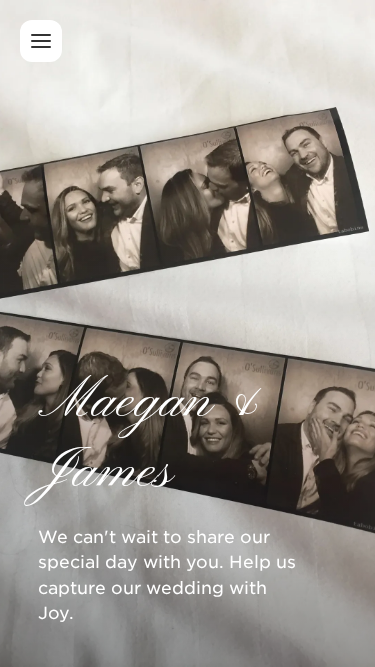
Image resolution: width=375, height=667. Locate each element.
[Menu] (41, 41)
